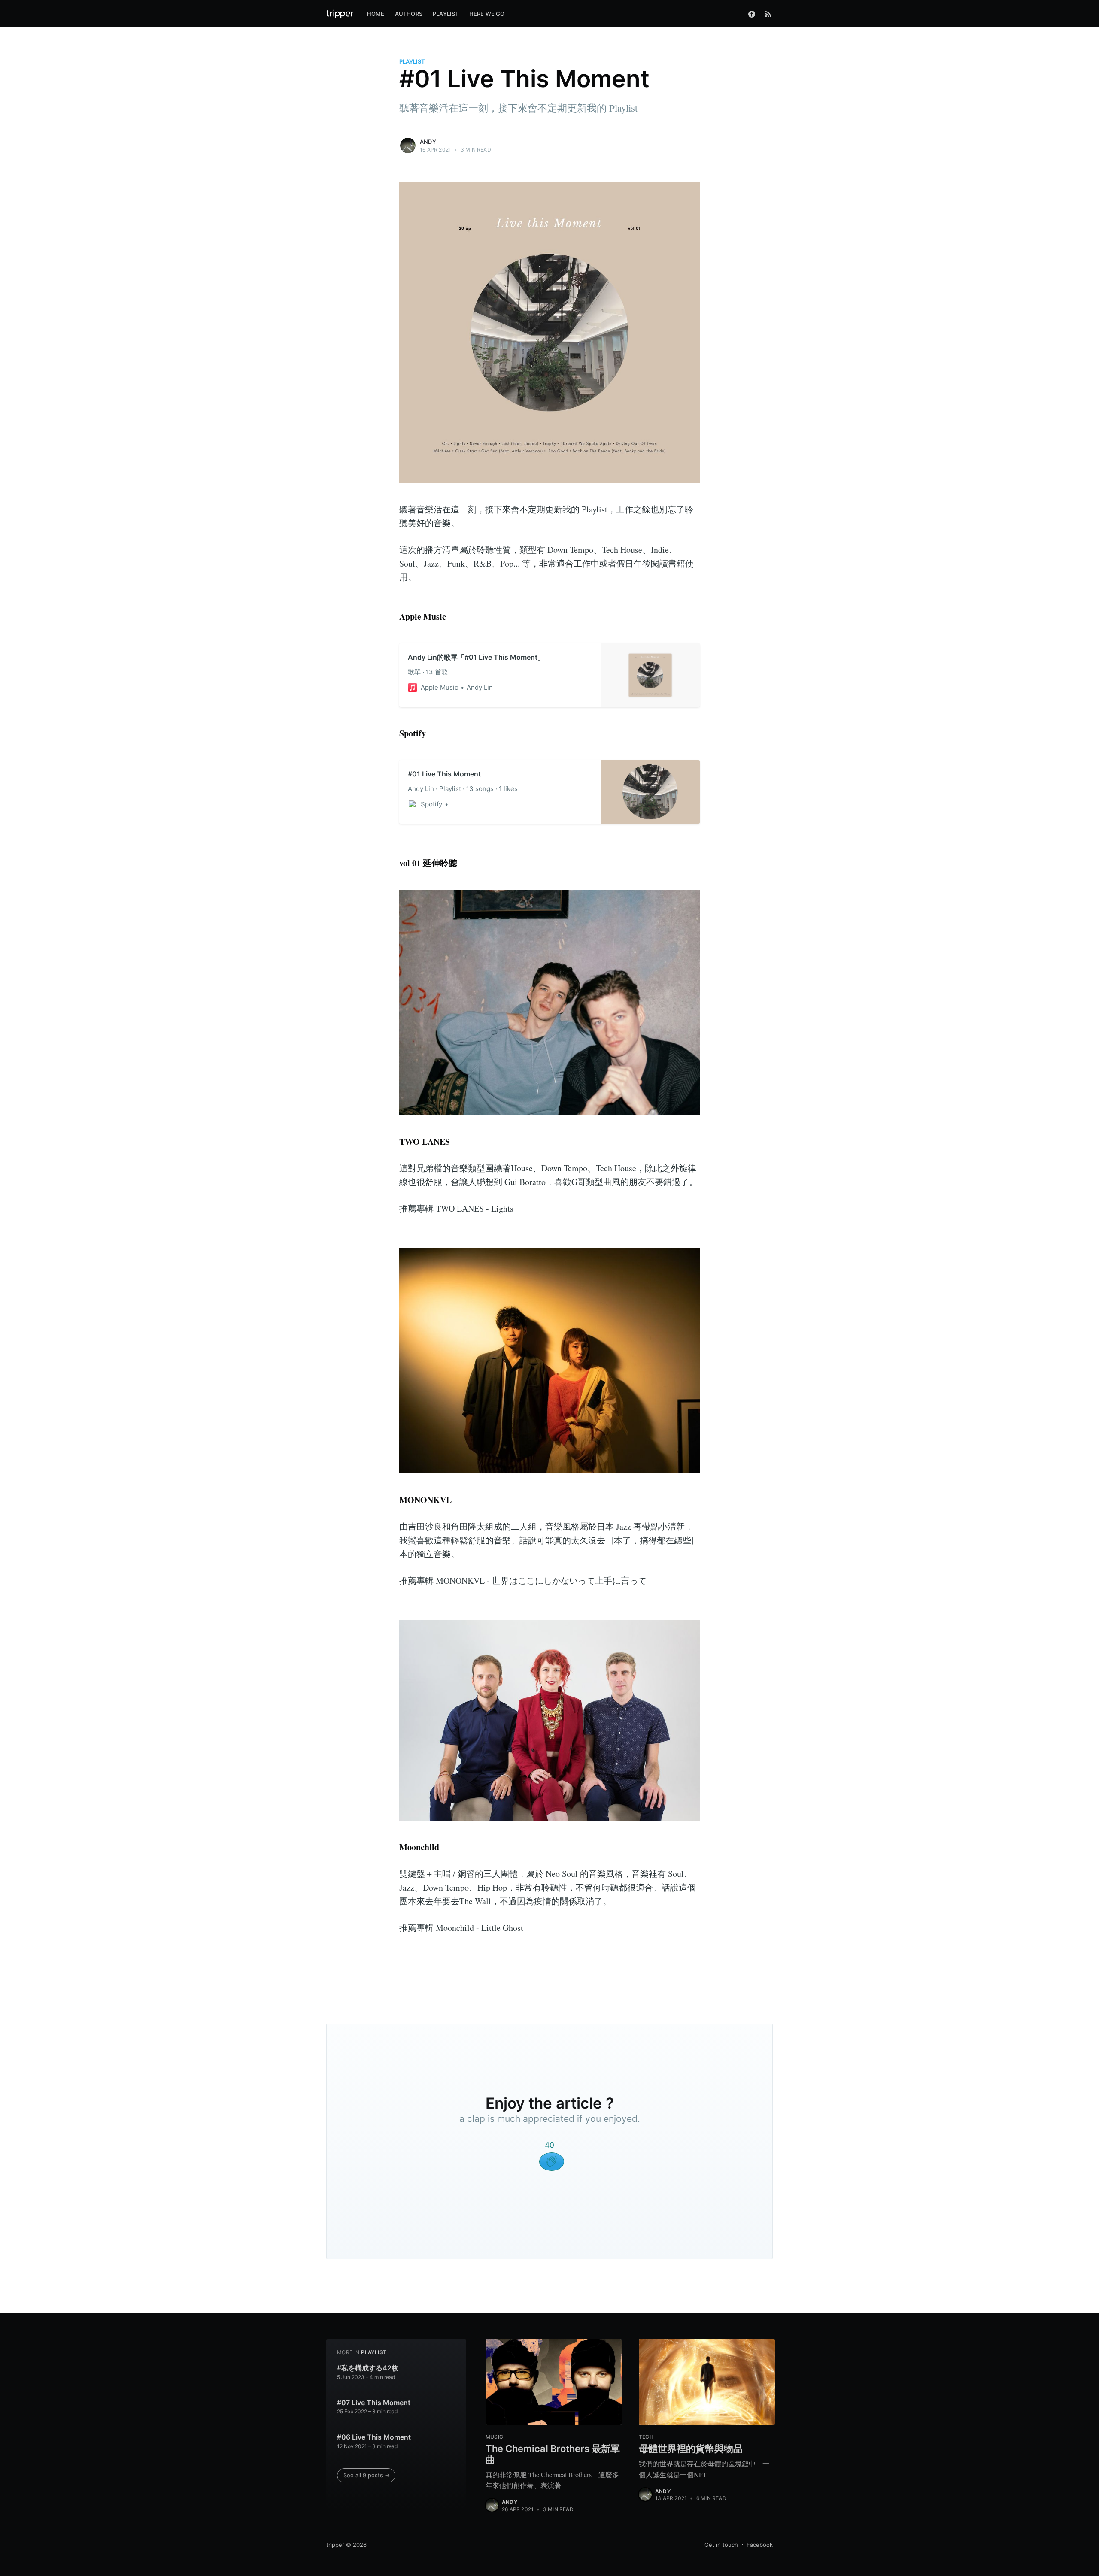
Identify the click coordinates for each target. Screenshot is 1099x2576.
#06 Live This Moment (374, 2437)
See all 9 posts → (367, 2475)
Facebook (760, 2545)
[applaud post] (552, 2162)
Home (376, 14)
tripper (335, 2545)
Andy (428, 142)
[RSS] (768, 14)
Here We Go (487, 14)
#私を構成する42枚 (368, 2368)
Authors (409, 14)
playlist (412, 61)
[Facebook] (754, 14)
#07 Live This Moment (374, 2403)
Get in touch (721, 2545)
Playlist (446, 14)
